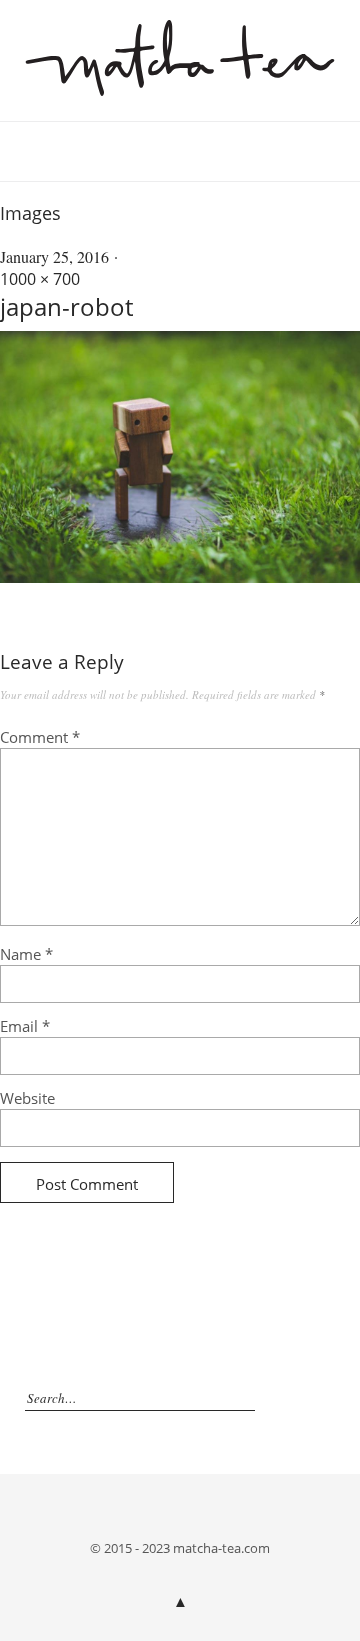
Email (25, 1026)
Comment (40, 737)
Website (27, 1098)
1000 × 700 (40, 279)
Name (26, 954)
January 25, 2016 (54, 256)
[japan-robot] (180, 577)
